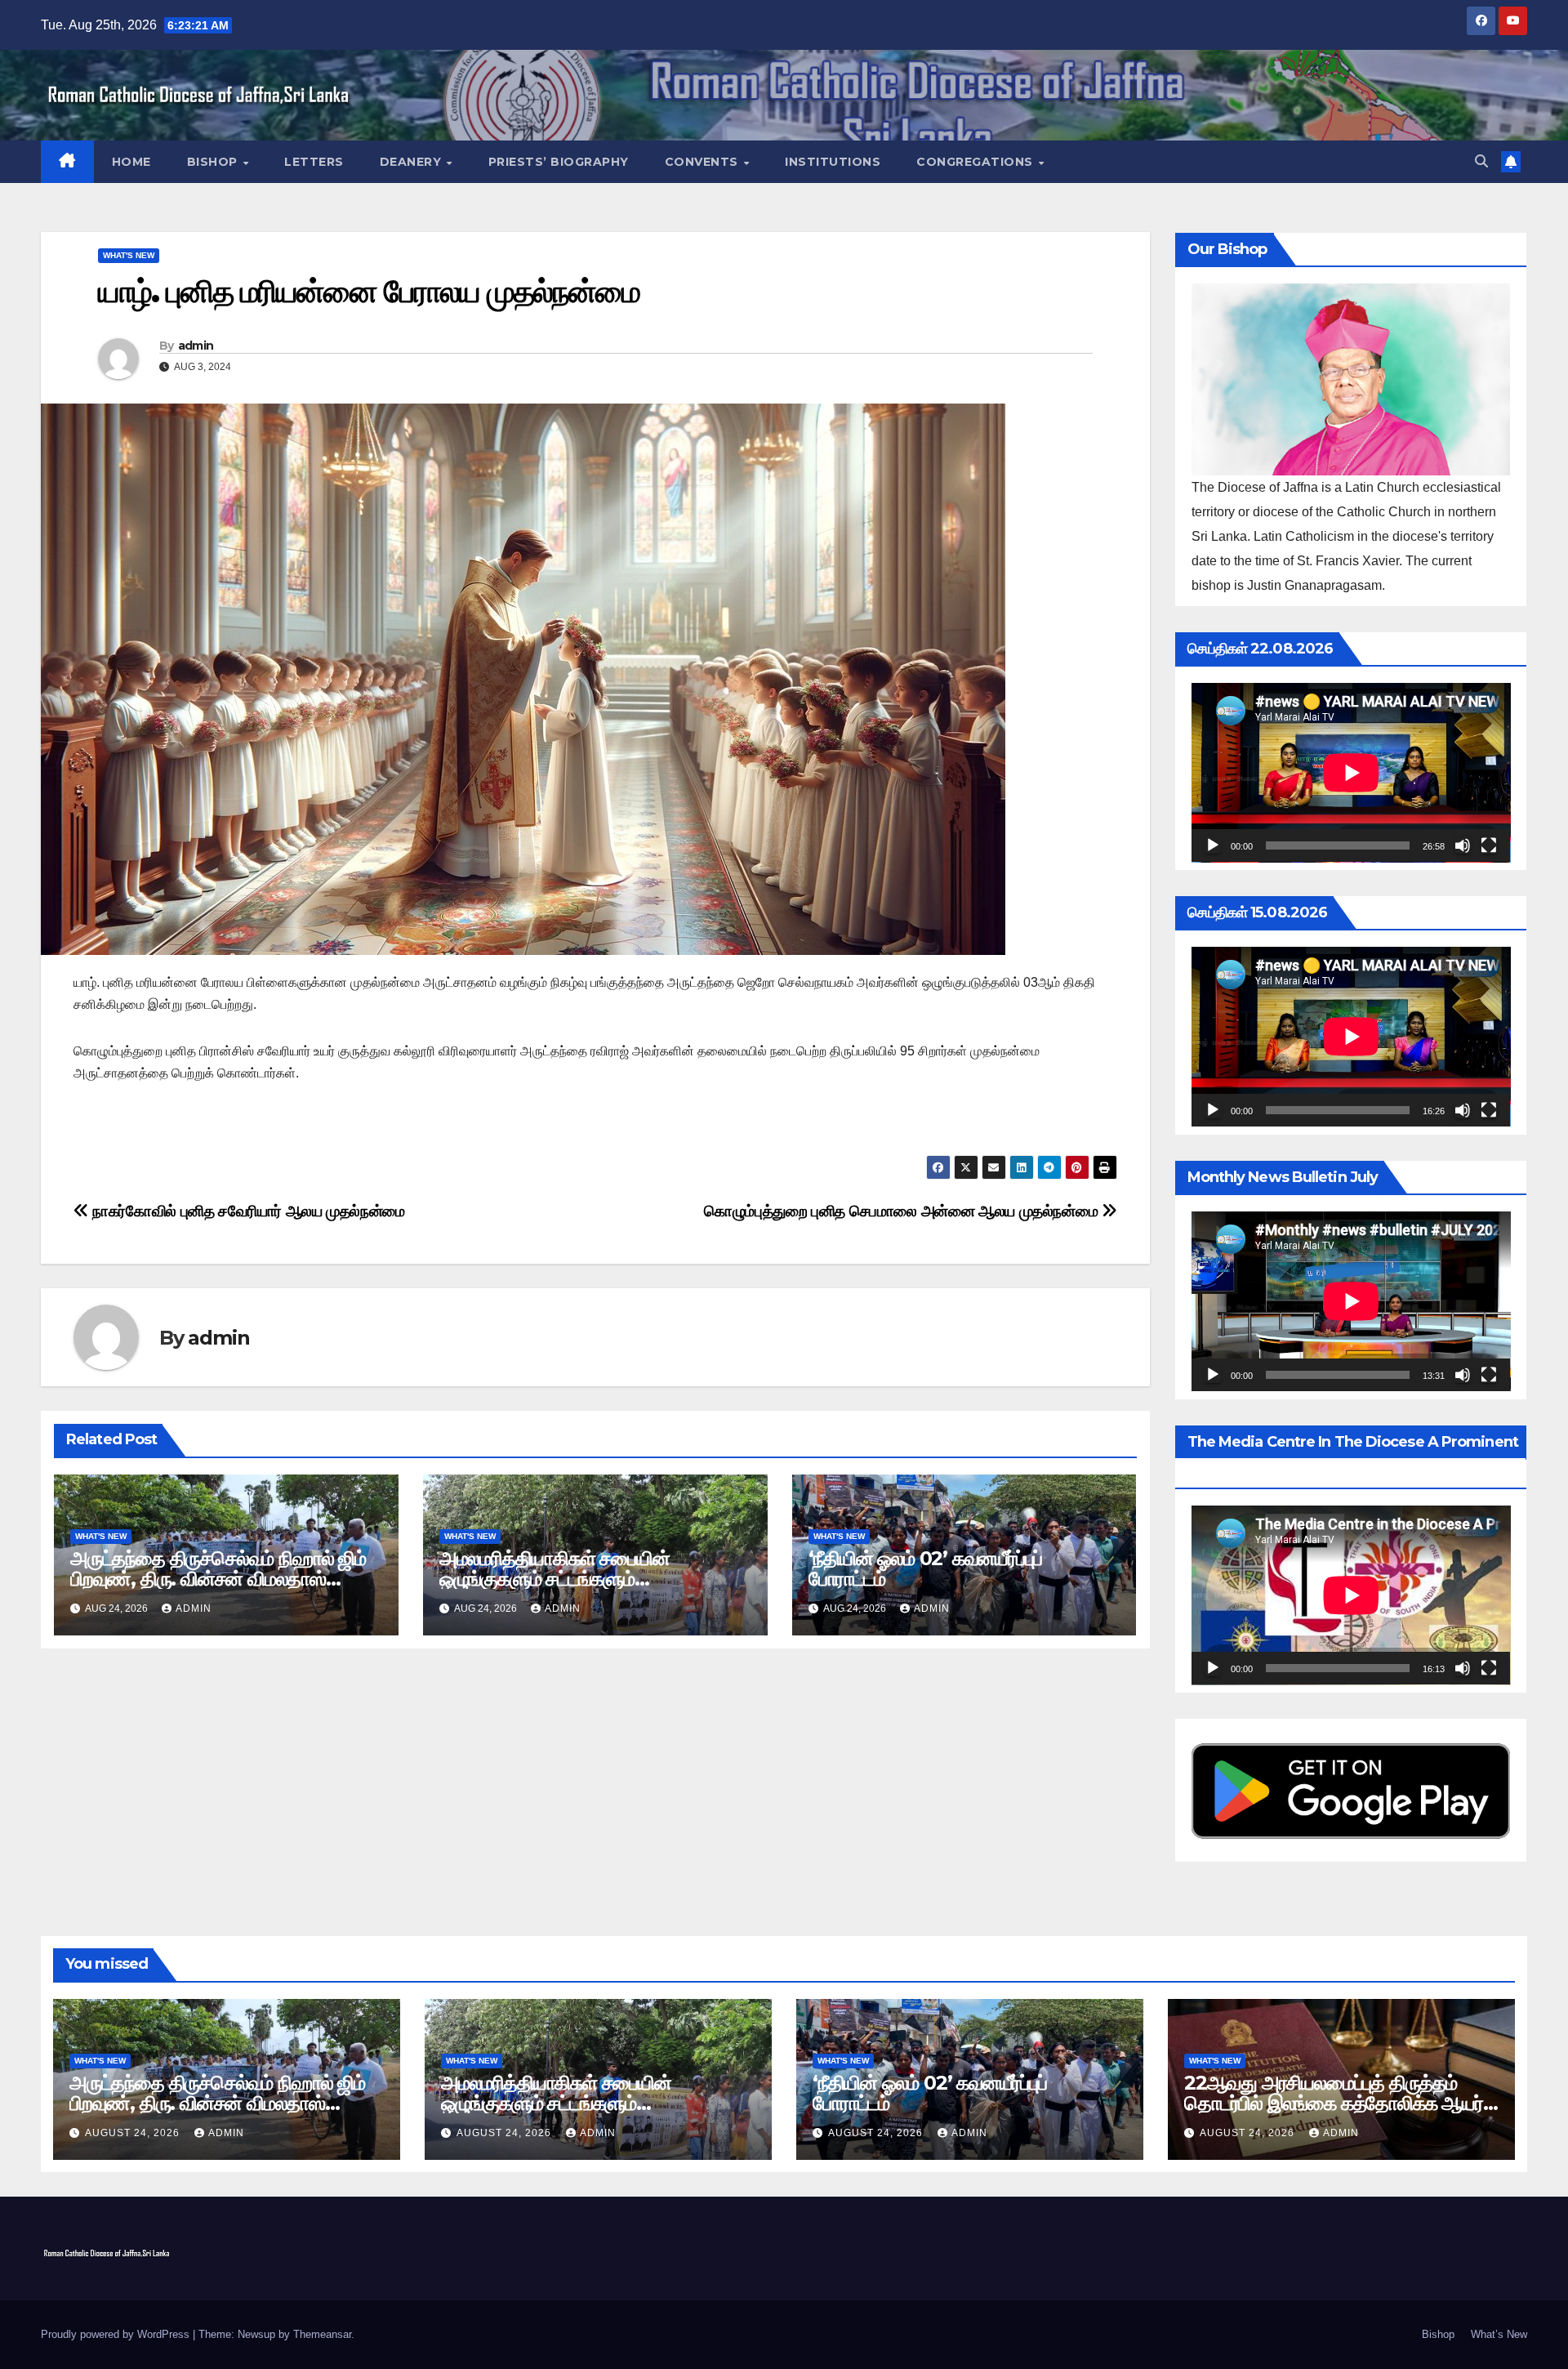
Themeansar (322, 2334)
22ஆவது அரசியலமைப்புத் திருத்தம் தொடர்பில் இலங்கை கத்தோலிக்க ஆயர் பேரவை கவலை (1334, 2103)
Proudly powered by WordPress (117, 2334)
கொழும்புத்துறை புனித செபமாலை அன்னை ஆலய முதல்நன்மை (903, 1211)
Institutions (833, 162)
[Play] (1213, 845)
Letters (314, 162)
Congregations (976, 162)
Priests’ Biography (559, 162)
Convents (704, 162)
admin (196, 346)
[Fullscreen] (1489, 845)
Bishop (214, 162)
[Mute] (1463, 845)
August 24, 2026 (134, 2133)
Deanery (412, 162)
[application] (1351, 773)
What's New (129, 255)
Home (131, 162)
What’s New (1499, 2334)
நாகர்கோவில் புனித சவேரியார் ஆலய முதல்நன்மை (247, 1211)
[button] (1481, 161)
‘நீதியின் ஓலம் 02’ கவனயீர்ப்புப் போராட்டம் (926, 1568)
